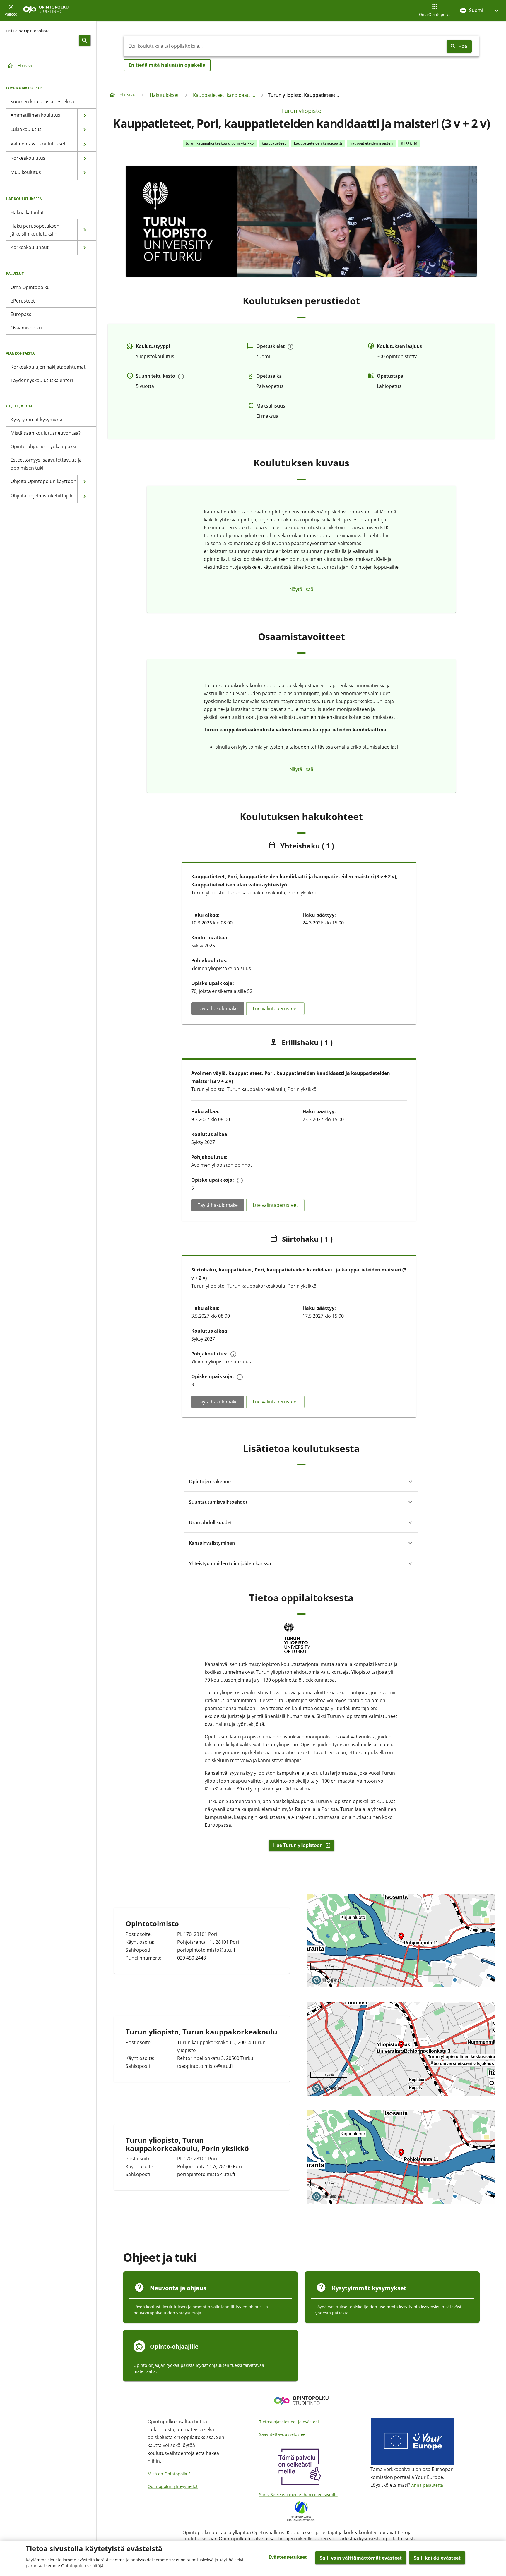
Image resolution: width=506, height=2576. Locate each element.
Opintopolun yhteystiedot (173, 2486)
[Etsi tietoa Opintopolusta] (85, 40)
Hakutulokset (164, 95)
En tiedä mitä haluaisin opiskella (167, 65)
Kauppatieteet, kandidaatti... (224, 95)
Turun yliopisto (301, 111)
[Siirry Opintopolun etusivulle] (46, 11)
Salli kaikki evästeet (437, 2558)
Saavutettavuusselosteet (283, 2434)
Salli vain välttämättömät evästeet (361, 2558)
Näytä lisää (301, 589)
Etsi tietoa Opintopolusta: (28, 31)
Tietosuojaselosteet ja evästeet (289, 2422)
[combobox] (284, 46)
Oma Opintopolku (435, 14)
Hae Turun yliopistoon (300, 1845)
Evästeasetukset (288, 2557)
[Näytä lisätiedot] (290, 347)
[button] (480, 10)
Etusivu (26, 66)
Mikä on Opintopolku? (169, 2474)
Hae (463, 46)
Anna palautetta (427, 2485)
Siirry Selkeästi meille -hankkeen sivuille (298, 2495)
